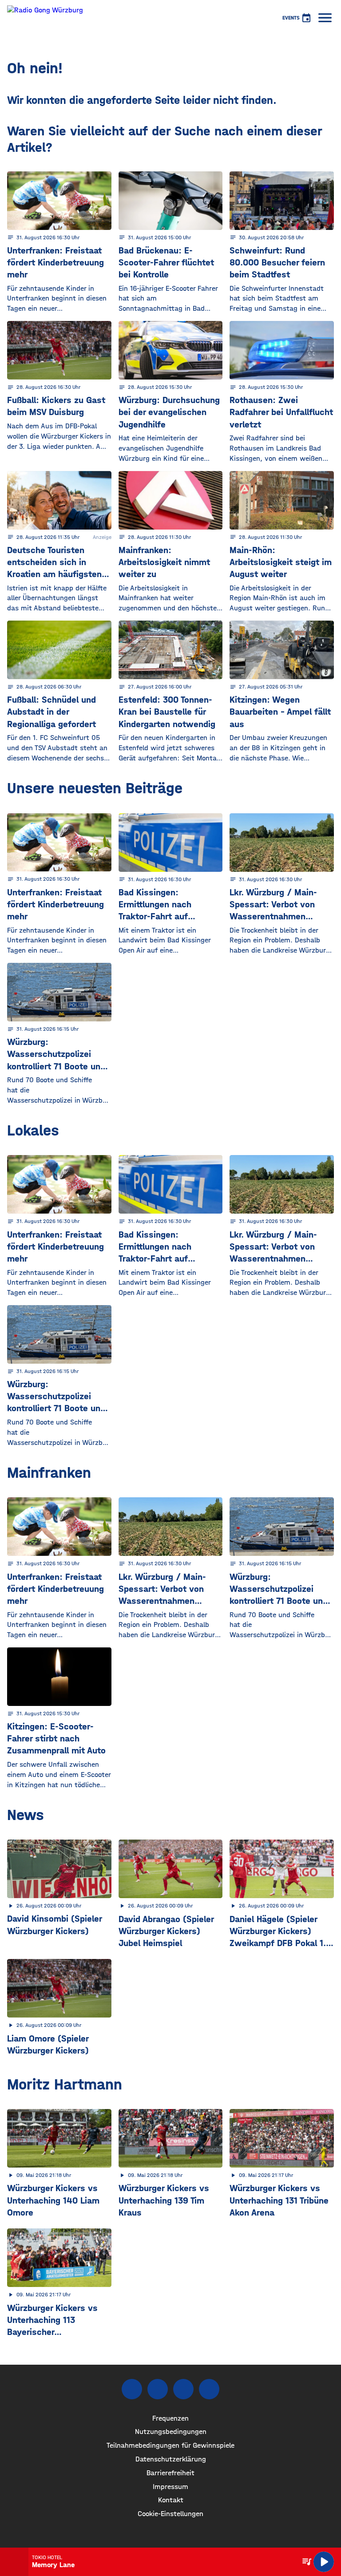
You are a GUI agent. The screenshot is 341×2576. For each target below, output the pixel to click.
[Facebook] (132, 2389)
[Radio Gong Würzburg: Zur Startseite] (45, 18)
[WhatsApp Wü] (209, 2389)
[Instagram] (158, 2389)
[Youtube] (183, 2389)
